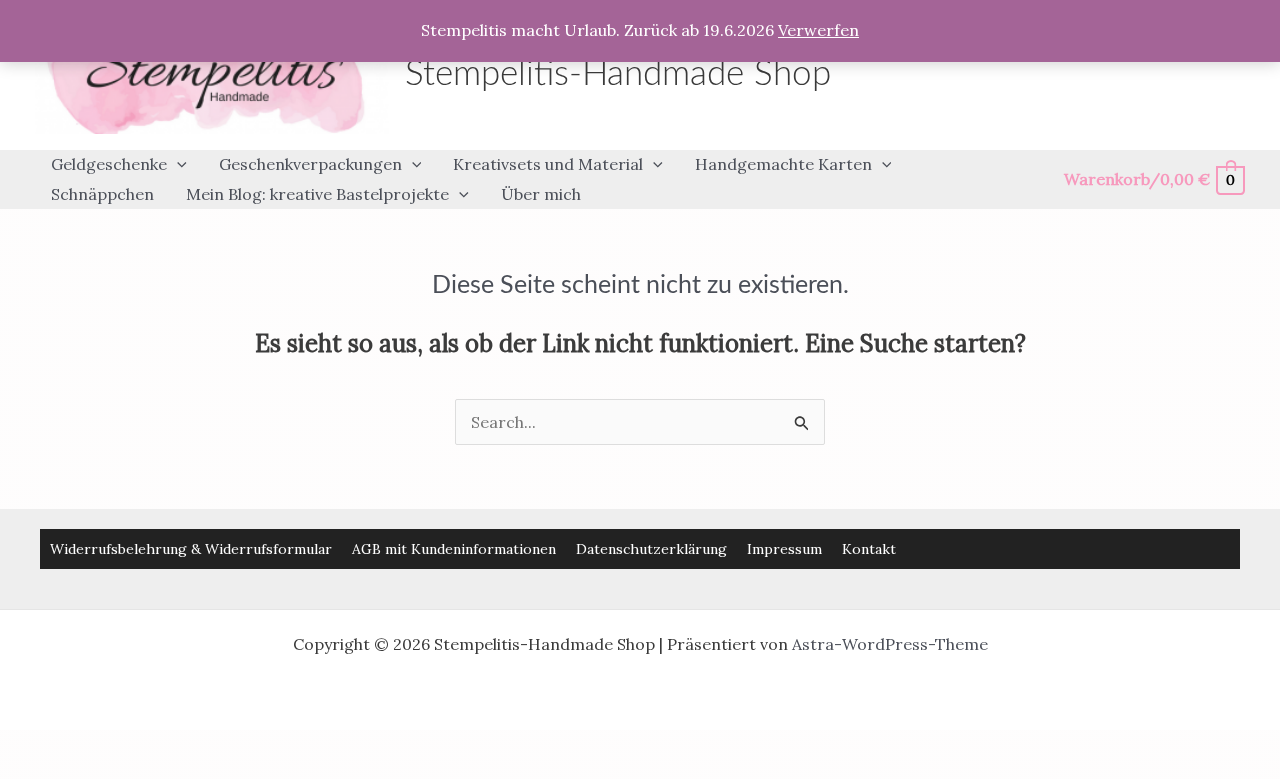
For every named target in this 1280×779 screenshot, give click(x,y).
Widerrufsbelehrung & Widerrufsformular (191, 549)
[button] (177, 165)
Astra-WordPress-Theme (890, 644)
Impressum (784, 549)
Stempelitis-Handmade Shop (618, 74)
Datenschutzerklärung (651, 549)
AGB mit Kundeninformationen (454, 549)
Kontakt (869, 549)
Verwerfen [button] (818, 30)
